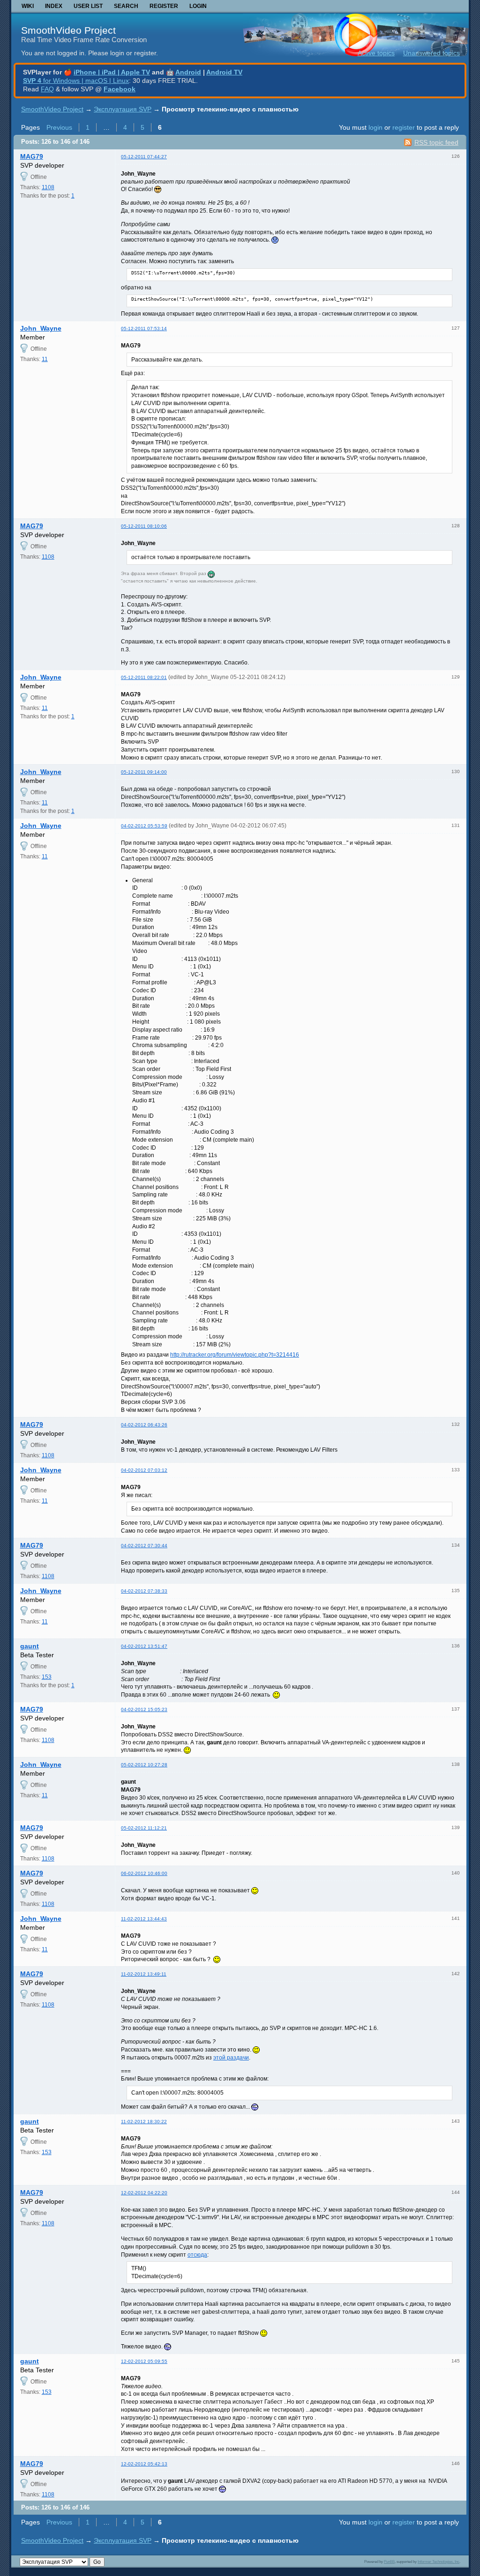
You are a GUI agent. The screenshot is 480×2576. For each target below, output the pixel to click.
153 (47, 1677)
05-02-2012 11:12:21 (144, 1828)
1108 (48, 187)
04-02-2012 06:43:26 (144, 1425)
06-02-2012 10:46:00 (144, 1873)
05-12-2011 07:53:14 (144, 328)
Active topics (376, 53)
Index (54, 6)
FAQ (47, 89)
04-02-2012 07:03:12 (144, 1470)
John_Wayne (41, 328)
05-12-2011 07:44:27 (144, 157)
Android (188, 72)
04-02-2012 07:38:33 (144, 1591)
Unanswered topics (431, 53)
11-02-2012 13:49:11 (144, 1974)
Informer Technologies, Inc (439, 2561)
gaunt (30, 1646)
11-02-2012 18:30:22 (144, 2122)
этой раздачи (231, 2058)
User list (88, 6)
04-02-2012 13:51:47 (144, 1646)
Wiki (28, 6)
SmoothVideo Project (68, 30)
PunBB (389, 2561)
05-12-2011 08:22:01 (144, 677)
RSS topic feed (436, 142)
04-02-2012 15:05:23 (144, 1709)
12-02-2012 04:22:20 (144, 2193)
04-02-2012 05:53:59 (144, 826)
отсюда (197, 2255)
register (404, 127)
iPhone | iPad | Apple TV (112, 72)
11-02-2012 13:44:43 (144, 1919)
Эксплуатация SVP (123, 109)
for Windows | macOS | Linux (76, 81)
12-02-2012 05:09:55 (144, 2361)
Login (198, 6)
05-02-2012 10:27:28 (144, 1765)
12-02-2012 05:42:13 (144, 2464)
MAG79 (32, 156)
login (375, 127)
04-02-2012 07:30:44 (144, 1546)
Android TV (224, 72)
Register (164, 6)
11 (45, 359)
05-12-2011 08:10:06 (144, 526)
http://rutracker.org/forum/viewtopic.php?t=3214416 (235, 1355)
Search (126, 6)
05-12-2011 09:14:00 (144, 772)
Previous (59, 127)
